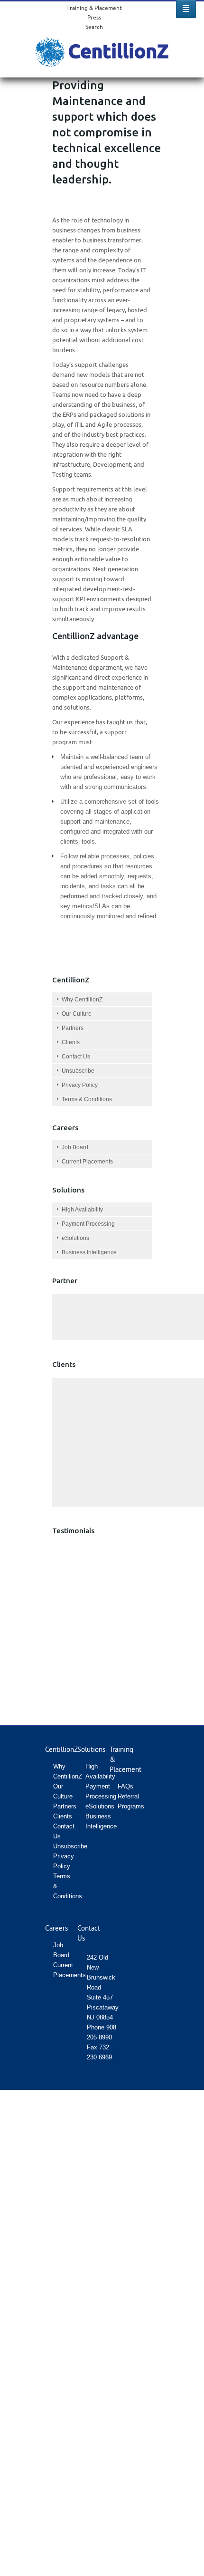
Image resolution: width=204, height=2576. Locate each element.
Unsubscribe (78, 1071)
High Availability (82, 1210)
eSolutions (75, 1238)
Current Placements (87, 1162)
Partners (73, 1028)
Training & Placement (94, 8)
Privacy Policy (80, 1085)
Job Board (75, 1147)
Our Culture (77, 1014)
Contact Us (76, 1057)
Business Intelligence (89, 1252)
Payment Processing (88, 1224)
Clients (71, 1042)
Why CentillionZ (82, 1000)
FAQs (125, 1786)
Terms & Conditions (87, 1099)
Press (94, 17)
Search (94, 27)
